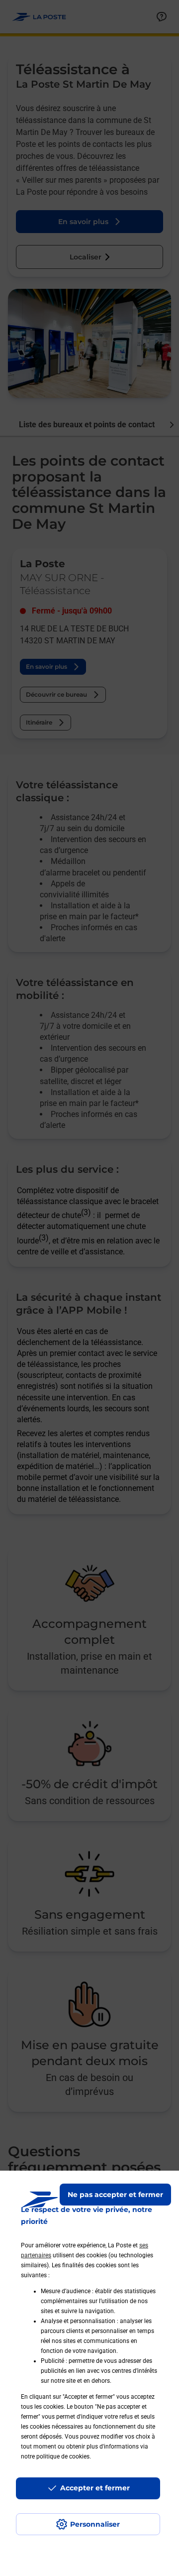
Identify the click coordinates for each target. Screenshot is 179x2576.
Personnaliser (95, 2524)
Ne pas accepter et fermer (115, 2195)
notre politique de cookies (55, 2456)
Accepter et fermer (95, 2488)
